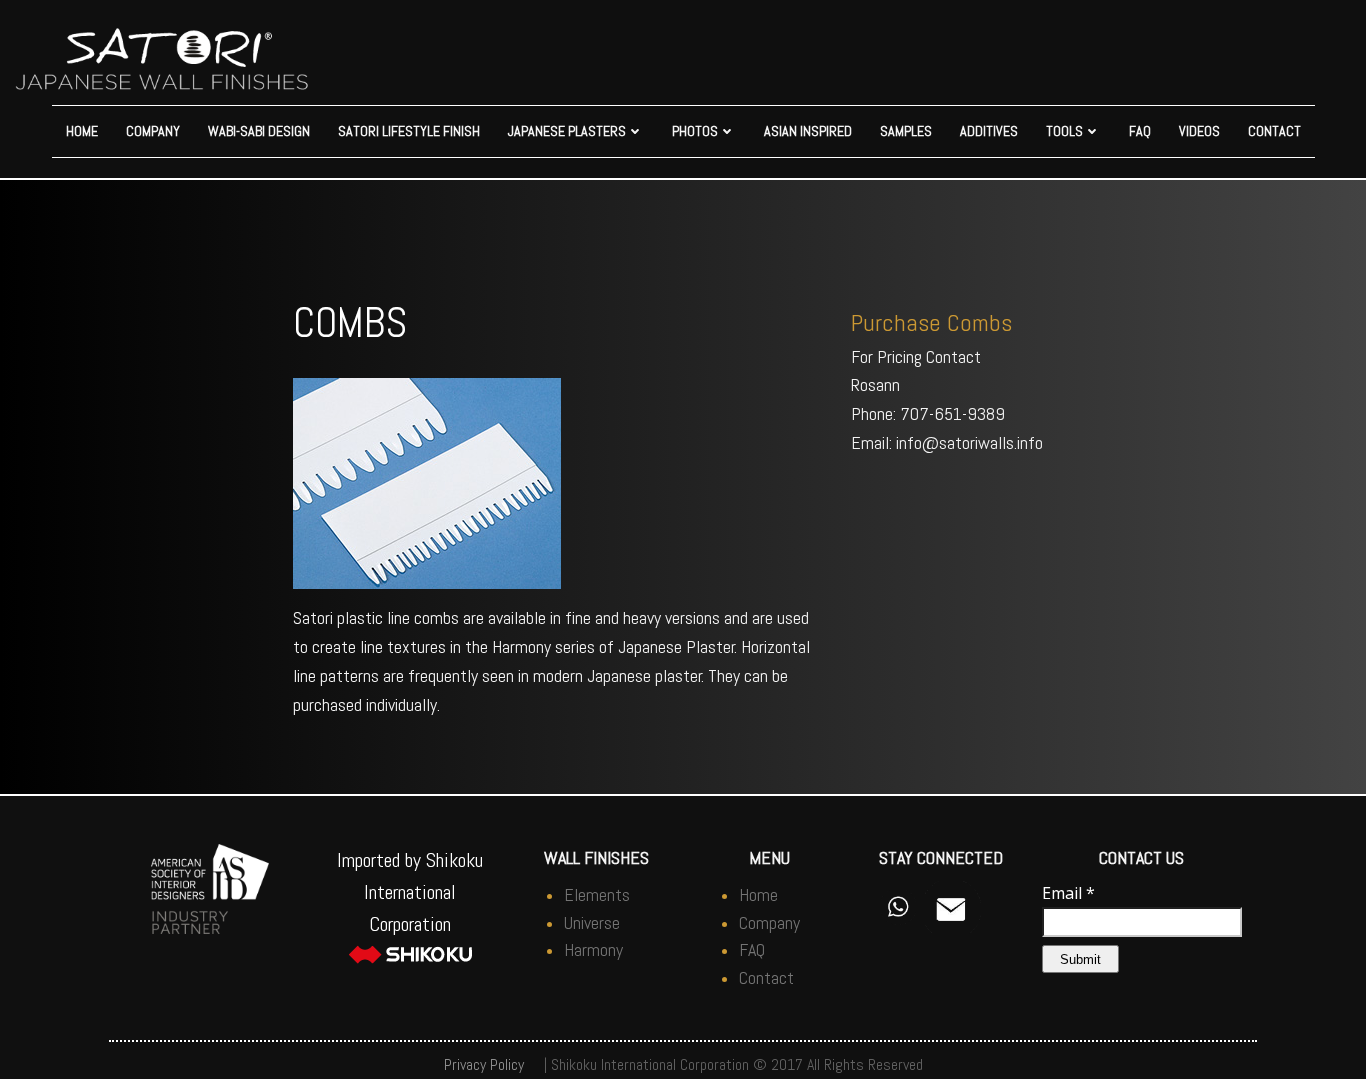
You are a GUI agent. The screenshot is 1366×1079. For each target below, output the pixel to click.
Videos (1199, 131)
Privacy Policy (484, 1064)
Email (1068, 893)
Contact (1274, 131)
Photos (695, 131)
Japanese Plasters (567, 131)
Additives (989, 131)
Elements (597, 894)
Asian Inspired (808, 131)
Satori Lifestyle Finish (409, 131)
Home (82, 131)
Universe (592, 922)
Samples (906, 131)
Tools (1064, 131)
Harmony (593, 949)
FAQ (1140, 131)
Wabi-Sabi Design (259, 131)
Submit (1080, 959)
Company (153, 131)
